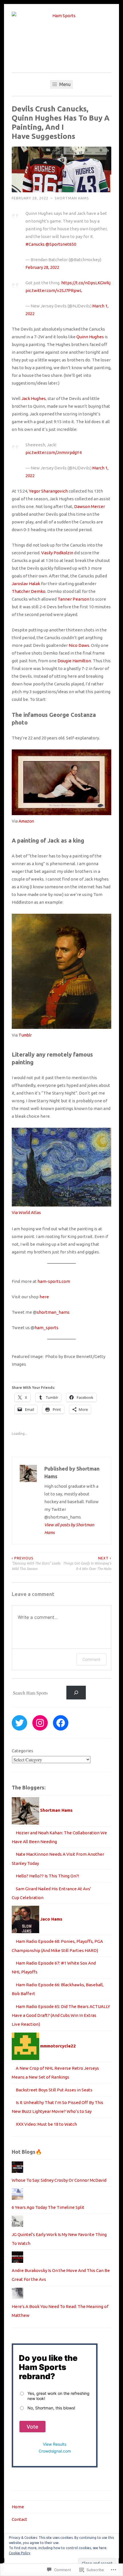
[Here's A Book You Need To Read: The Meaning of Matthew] (17, 2298)
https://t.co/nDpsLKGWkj (86, 283)
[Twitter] (19, 1723)
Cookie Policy (20, 2553)
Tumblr (25, 1035)
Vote (32, 2427)
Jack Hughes (34, 398)
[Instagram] (40, 1723)
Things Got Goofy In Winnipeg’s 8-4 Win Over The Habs (87, 1563)
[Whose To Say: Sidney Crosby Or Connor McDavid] (17, 2171)
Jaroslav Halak (26, 584)
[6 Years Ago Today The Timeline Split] (17, 2198)
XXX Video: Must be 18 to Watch (46, 2124)
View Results (55, 2444)
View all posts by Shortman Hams (69, 1529)
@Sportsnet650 (61, 244)
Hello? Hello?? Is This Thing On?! (47, 1876)
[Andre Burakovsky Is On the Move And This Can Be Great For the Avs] (17, 2261)
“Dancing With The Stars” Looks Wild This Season (36, 1563)
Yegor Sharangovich (48, 491)
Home (18, 2507)
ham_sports (46, 1328)
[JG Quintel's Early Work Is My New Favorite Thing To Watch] (17, 2225)
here (44, 1297)
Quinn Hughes (90, 337)
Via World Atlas (26, 1212)
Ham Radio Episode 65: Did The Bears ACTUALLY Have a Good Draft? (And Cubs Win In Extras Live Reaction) (61, 2015)
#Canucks (35, 244)
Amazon (26, 821)
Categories (22, 1751)
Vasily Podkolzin (57, 553)
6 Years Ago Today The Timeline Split (48, 2207)
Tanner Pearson (73, 599)
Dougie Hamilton (74, 661)
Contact (19, 2519)
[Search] (76, 1693)
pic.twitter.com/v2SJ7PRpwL (54, 290)
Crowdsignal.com (55, 2451)
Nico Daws (79, 645)
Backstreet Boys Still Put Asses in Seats (54, 2090)
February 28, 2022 (42, 267)
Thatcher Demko (29, 591)
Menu (64, 84)
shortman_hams (53, 1312)
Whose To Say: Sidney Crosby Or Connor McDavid (59, 2180)
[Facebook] (61, 1723)
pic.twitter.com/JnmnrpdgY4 (53, 452)
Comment (91, 1659)
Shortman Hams (72, 198)
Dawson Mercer (90, 506)
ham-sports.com (54, 1281)
